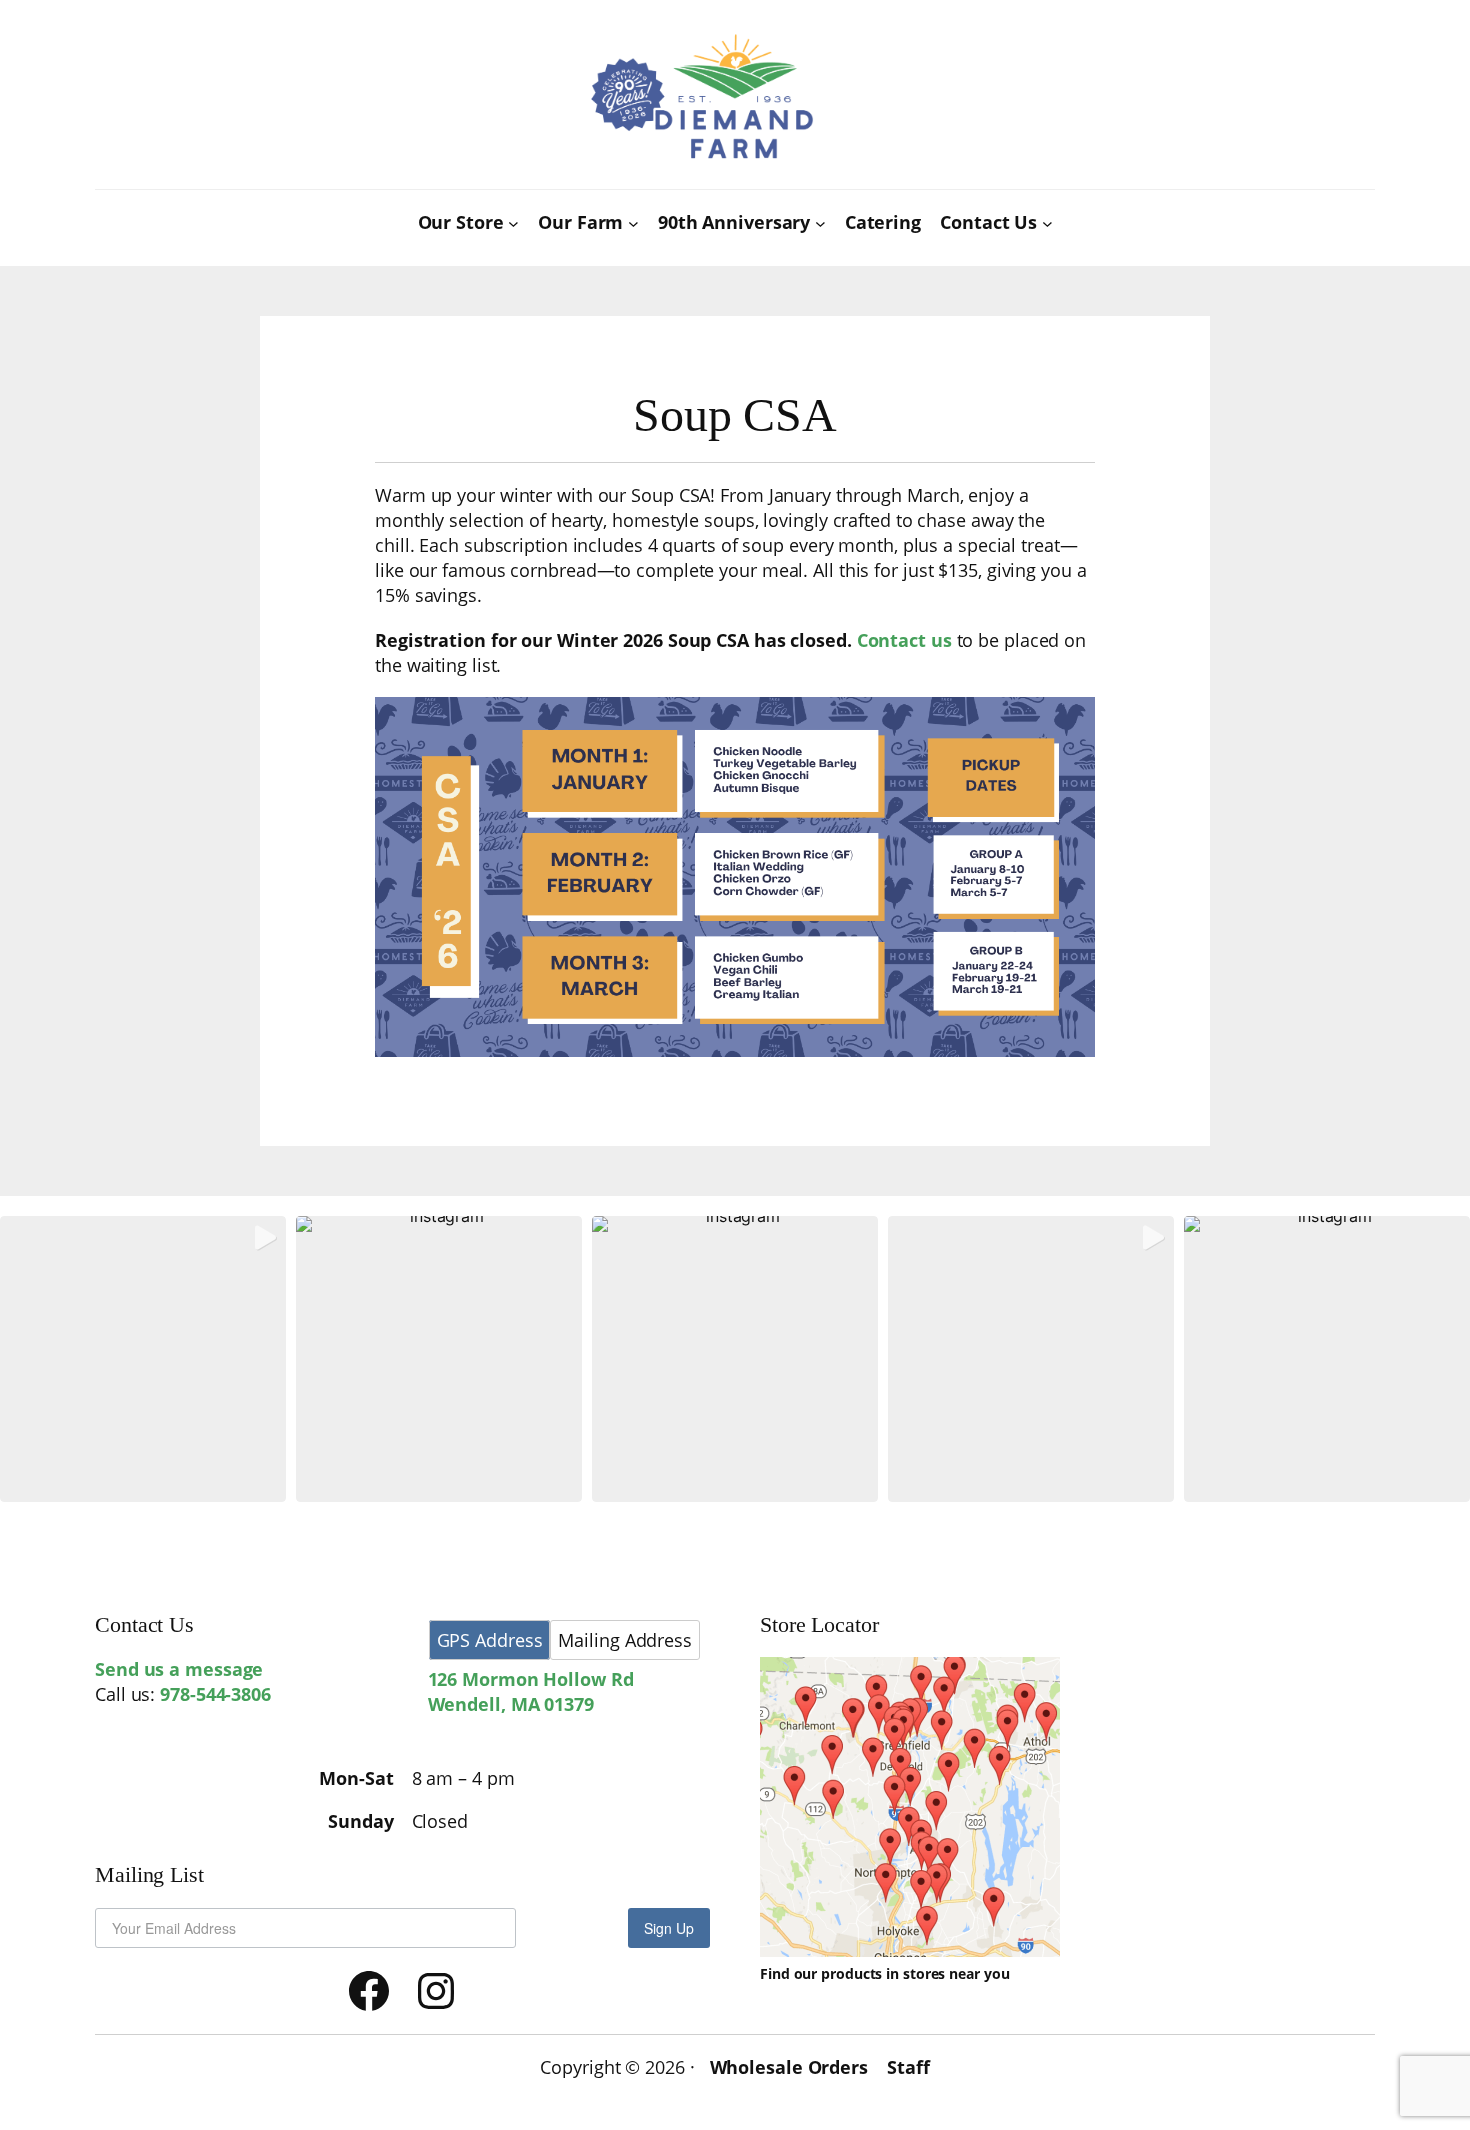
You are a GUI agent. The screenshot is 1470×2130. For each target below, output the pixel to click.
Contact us (904, 640)
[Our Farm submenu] (633, 223)
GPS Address (490, 1640)
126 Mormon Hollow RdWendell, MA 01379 (531, 1691)
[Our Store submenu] (513, 223)
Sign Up (669, 1928)
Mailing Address (625, 1640)
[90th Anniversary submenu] (820, 223)
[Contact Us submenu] (1047, 223)
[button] (143, 1359)
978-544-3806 (215, 1694)
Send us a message (179, 1669)
